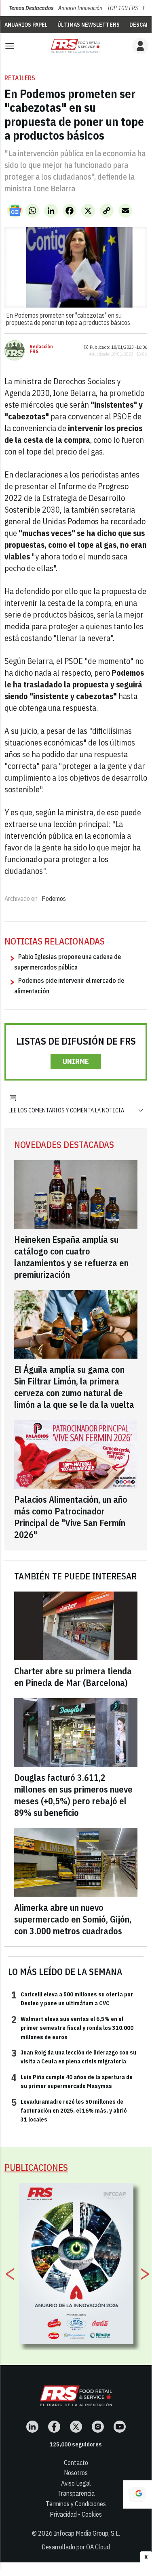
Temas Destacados (31, 8)
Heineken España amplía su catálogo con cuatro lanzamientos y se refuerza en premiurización (71, 1257)
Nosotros (76, 2473)
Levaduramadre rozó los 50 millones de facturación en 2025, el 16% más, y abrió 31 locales (69, 2110)
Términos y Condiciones (76, 2504)
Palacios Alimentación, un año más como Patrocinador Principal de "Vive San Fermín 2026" (71, 1517)
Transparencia (76, 2493)
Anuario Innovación (80, 8)
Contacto (76, 2463)
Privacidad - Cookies (76, 2514)
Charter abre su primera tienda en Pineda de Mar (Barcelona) (73, 1677)
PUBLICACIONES (36, 2167)
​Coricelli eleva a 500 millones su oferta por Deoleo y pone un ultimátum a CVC (72, 1998)
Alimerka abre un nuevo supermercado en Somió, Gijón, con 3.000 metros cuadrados (73, 1919)
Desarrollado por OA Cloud (76, 2547)
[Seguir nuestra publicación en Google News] (15, 211)
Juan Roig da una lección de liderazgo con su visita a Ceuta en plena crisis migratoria (74, 2057)
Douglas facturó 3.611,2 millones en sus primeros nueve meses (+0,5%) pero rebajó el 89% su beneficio (73, 1795)
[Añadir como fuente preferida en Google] (137, 2494)
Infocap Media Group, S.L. (87, 2533)
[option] (76, 2264)
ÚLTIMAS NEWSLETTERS (89, 25)
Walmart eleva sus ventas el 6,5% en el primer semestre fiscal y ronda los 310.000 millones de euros (72, 2028)
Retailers (20, 78)
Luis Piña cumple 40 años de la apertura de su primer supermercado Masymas (72, 2081)
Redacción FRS (41, 349)
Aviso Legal (76, 2483)
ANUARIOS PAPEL (26, 25)
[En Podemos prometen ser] (76, 46)
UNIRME (76, 1061)
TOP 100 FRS (122, 8)
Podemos (54, 898)
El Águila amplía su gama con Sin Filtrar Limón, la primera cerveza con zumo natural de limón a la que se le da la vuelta (74, 1387)
